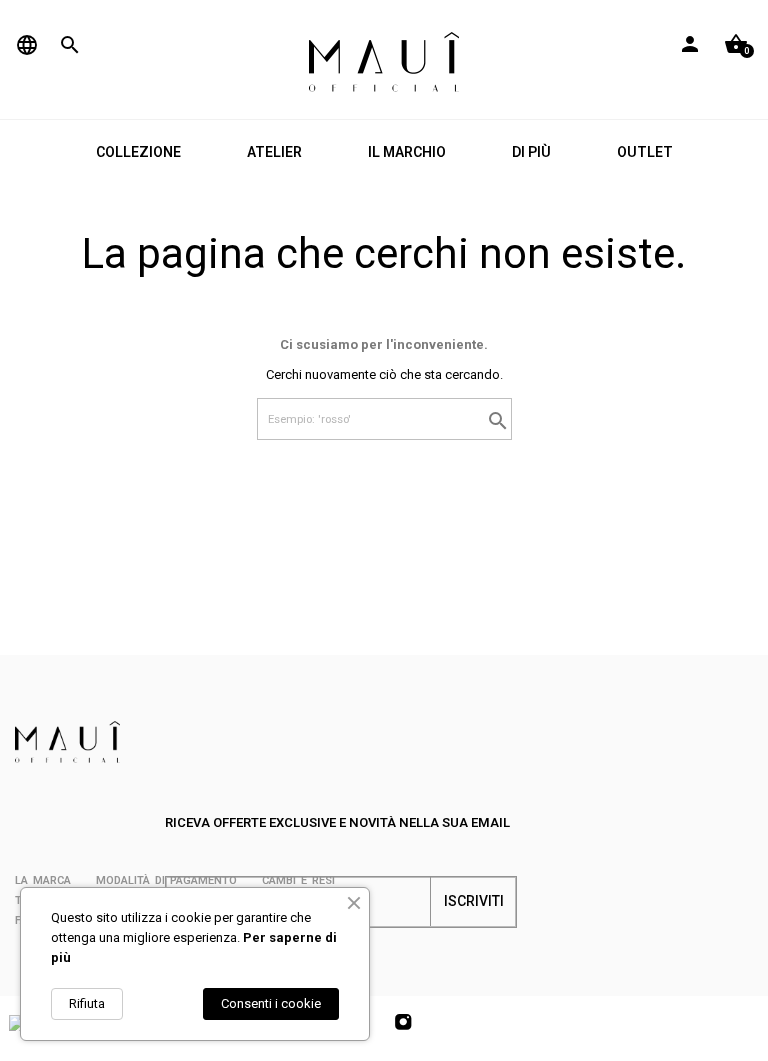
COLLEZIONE (138, 152)
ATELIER (274, 152)
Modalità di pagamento (166, 880)
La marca (43, 880)
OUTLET (645, 152)
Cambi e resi (298, 880)
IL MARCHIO (407, 152)
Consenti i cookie (271, 1003)
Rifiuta (87, 1003)
